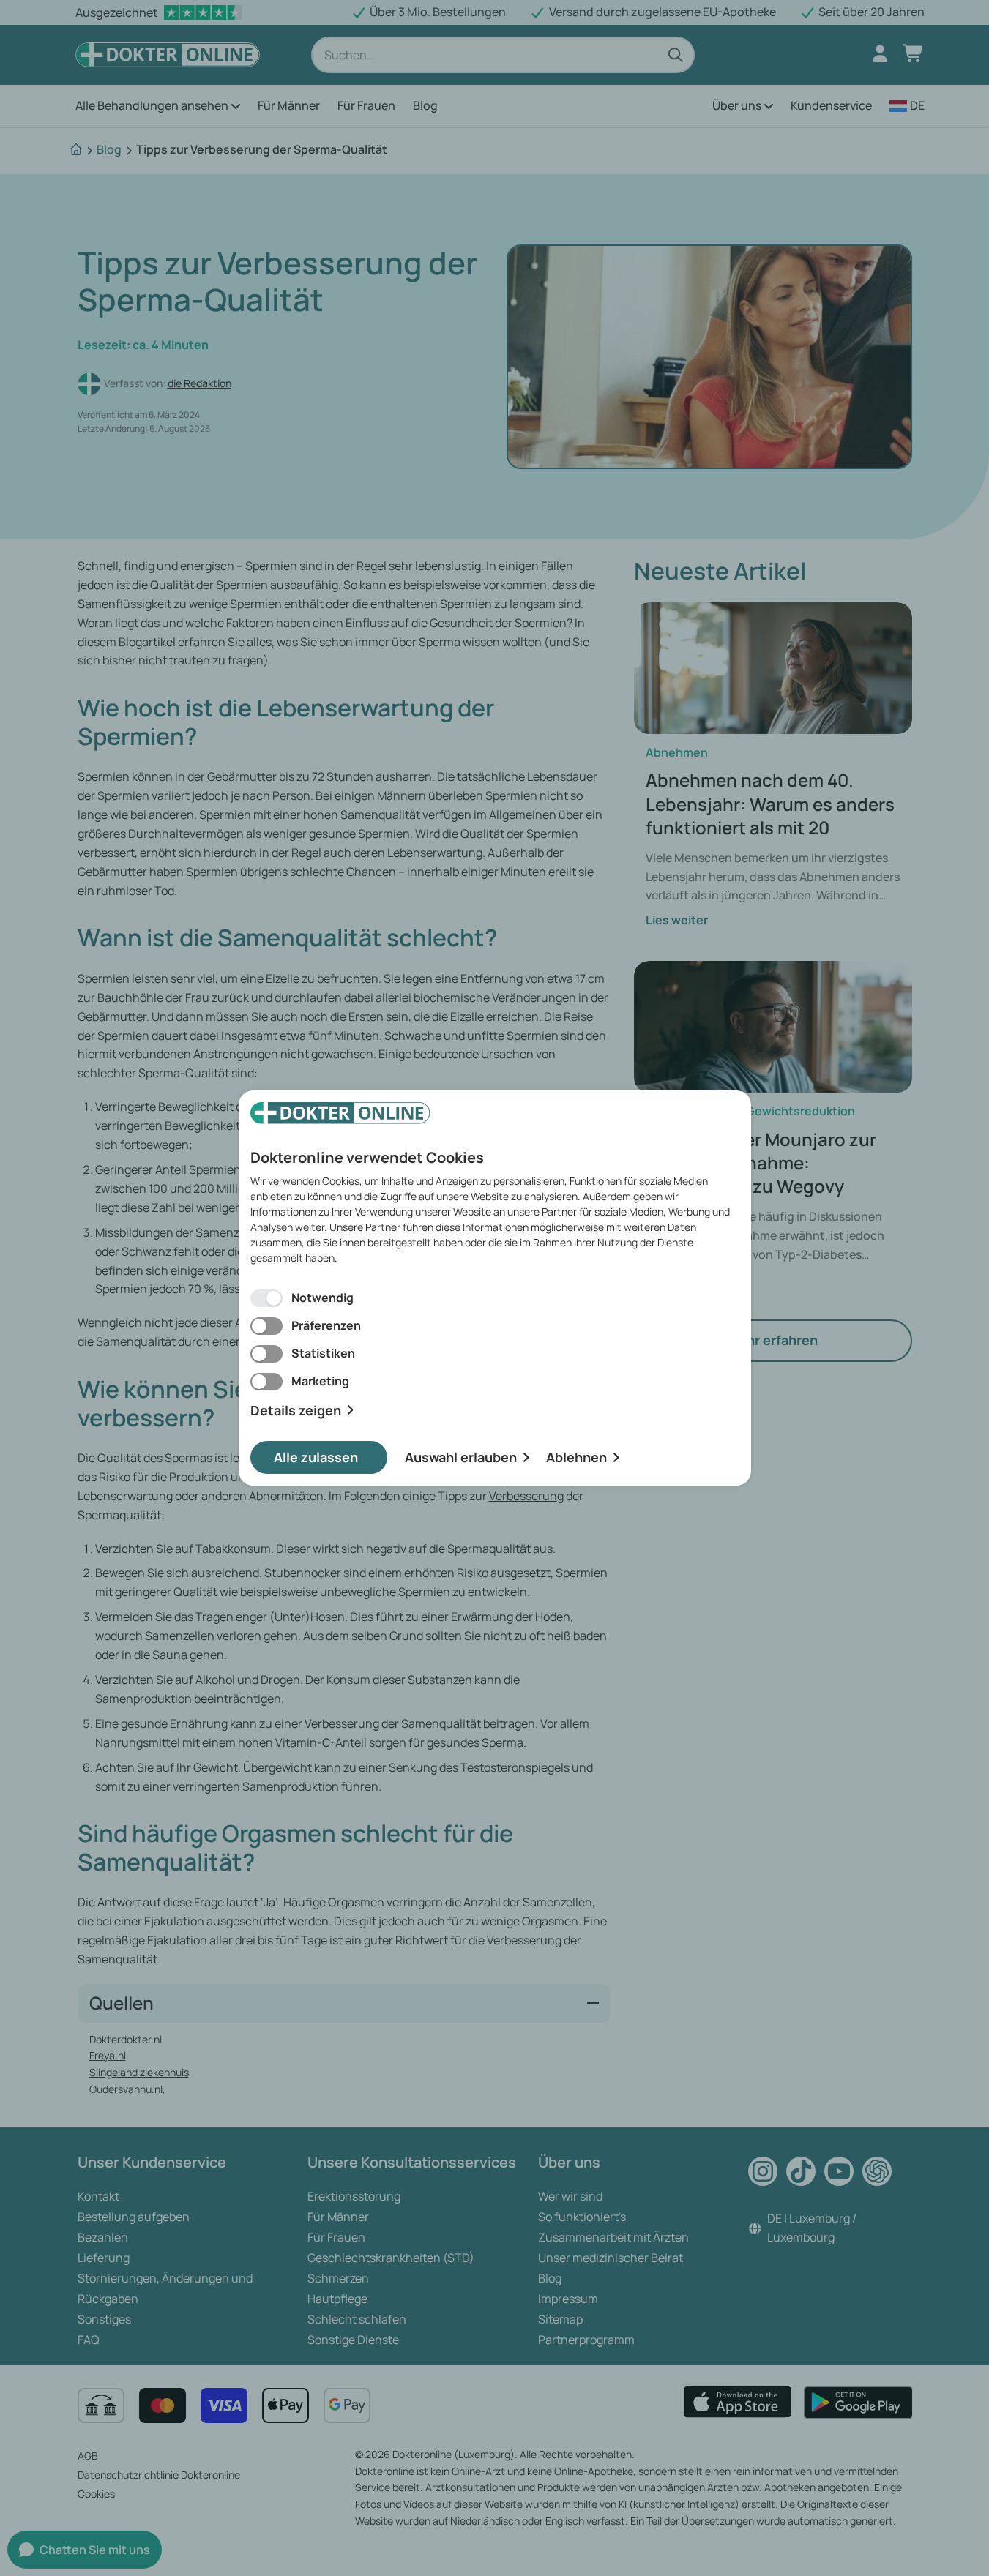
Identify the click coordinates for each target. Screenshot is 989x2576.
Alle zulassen (316, 1457)
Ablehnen (576, 1457)
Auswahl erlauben (461, 1457)
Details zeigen (296, 1411)
